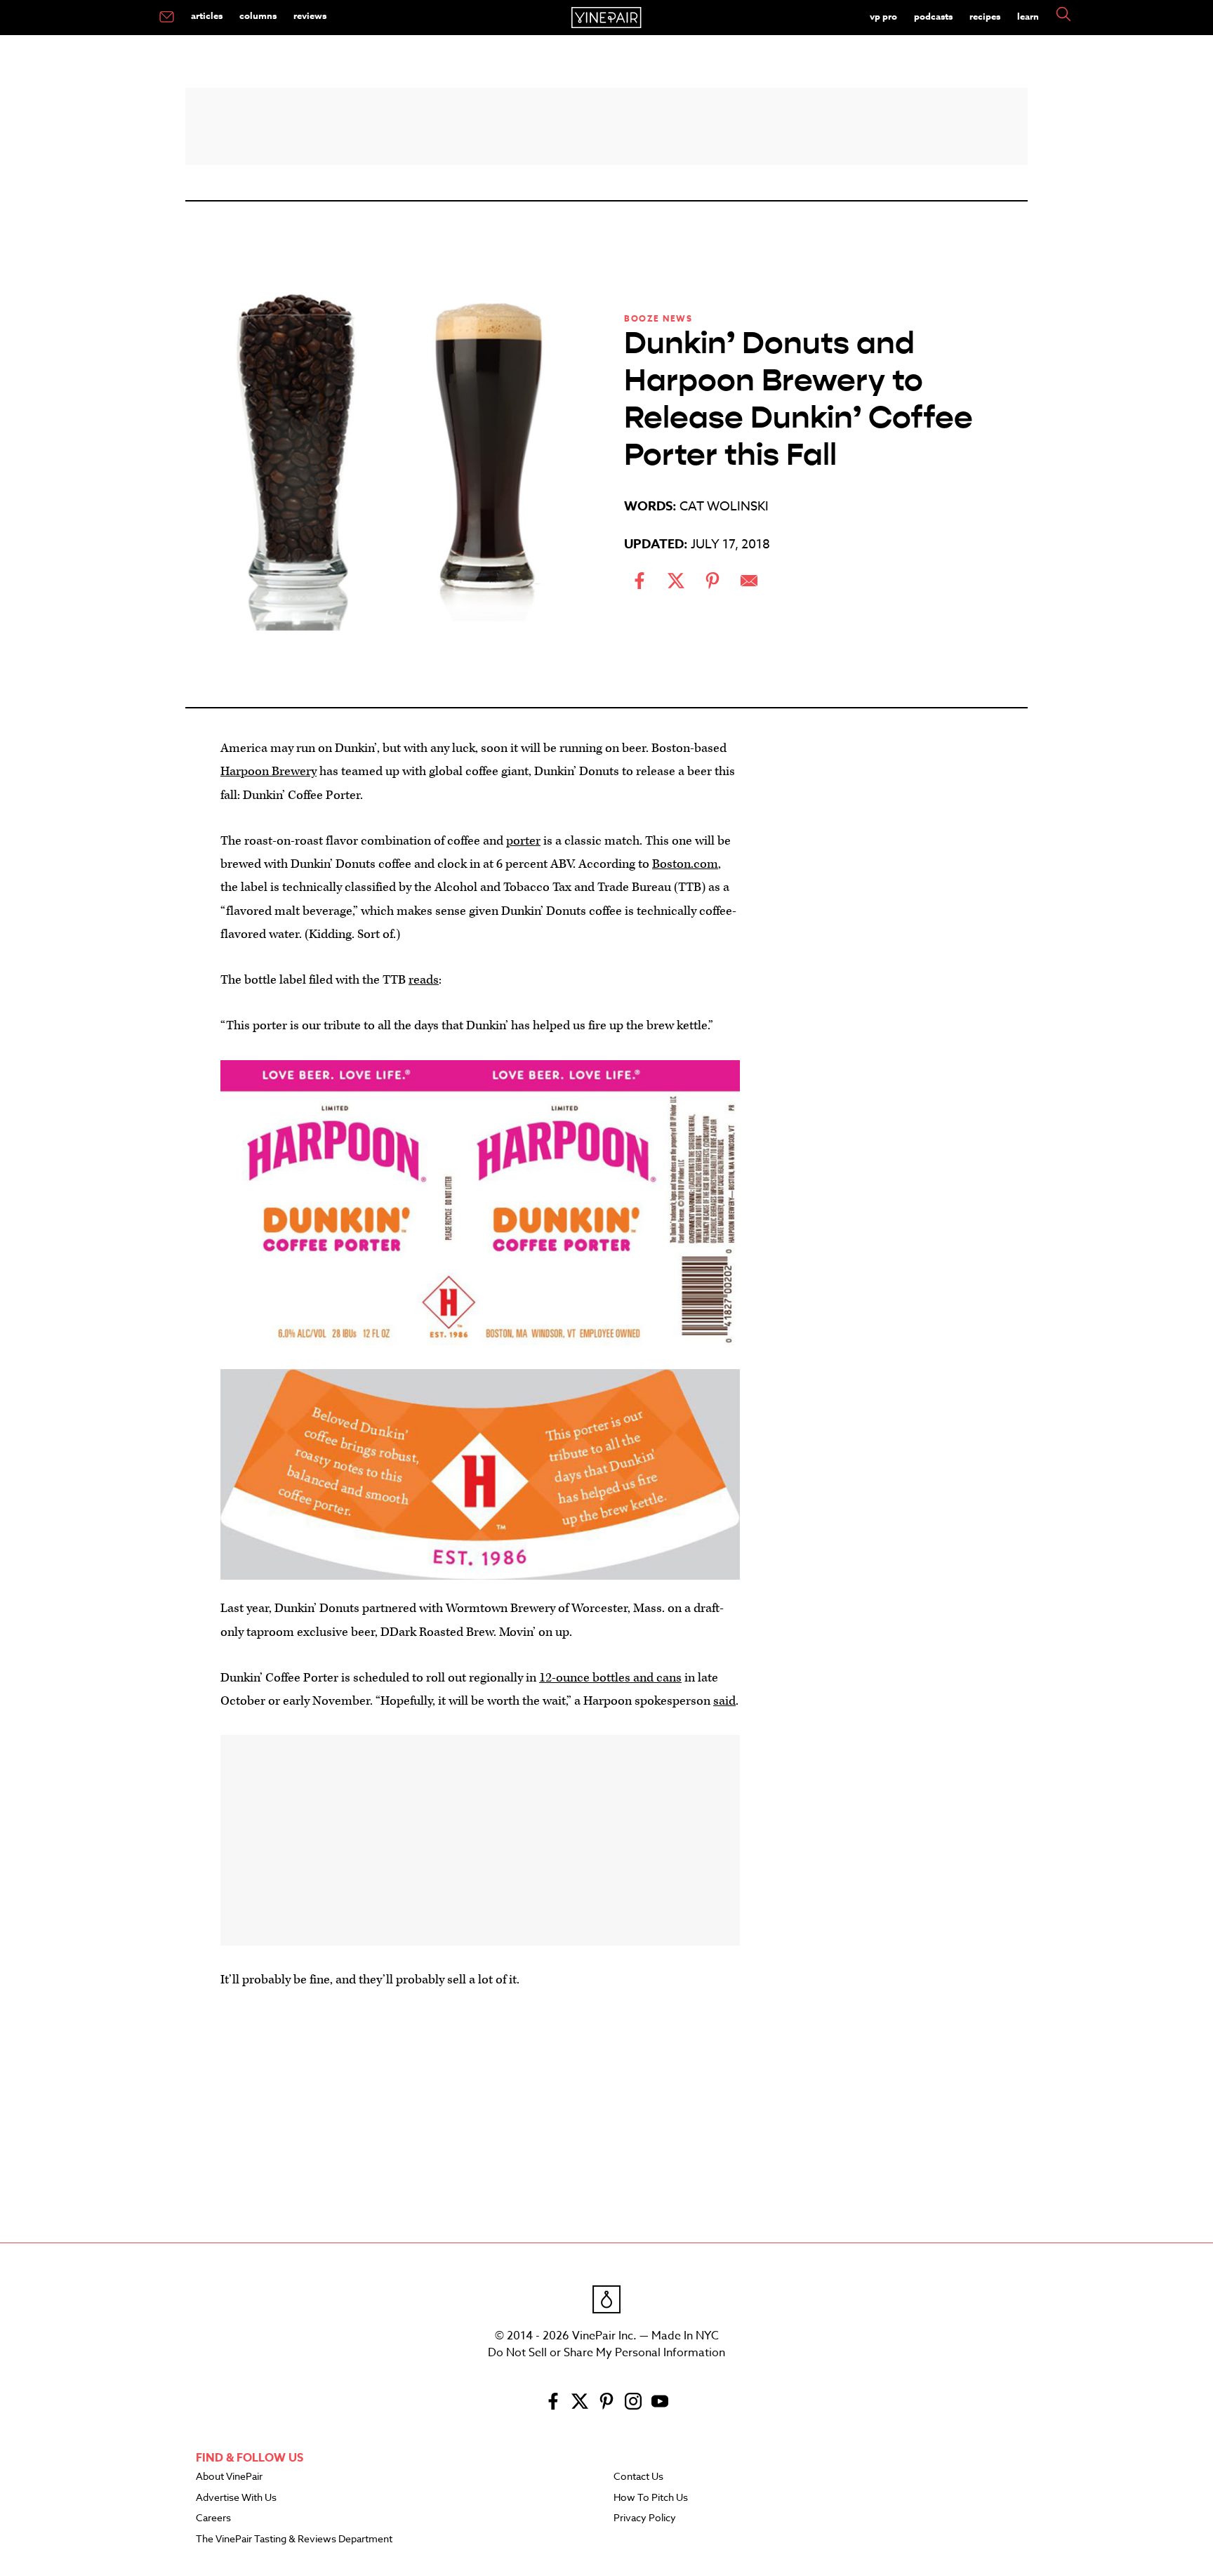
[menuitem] (167, 18)
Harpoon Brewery (269, 771)
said (724, 1701)
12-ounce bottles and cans (610, 1678)
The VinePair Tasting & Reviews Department (294, 2539)
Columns (258, 15)
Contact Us (638, 2477)
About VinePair (229, 2477)
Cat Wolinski (724, 507)
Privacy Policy (645, 2518)
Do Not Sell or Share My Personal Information (606, 2353)
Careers (213, 2518)
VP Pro (883, 16)
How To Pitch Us (651, 2498)
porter (523, 841)
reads (424, 980)
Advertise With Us (236, 2498)
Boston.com (685, 864)
